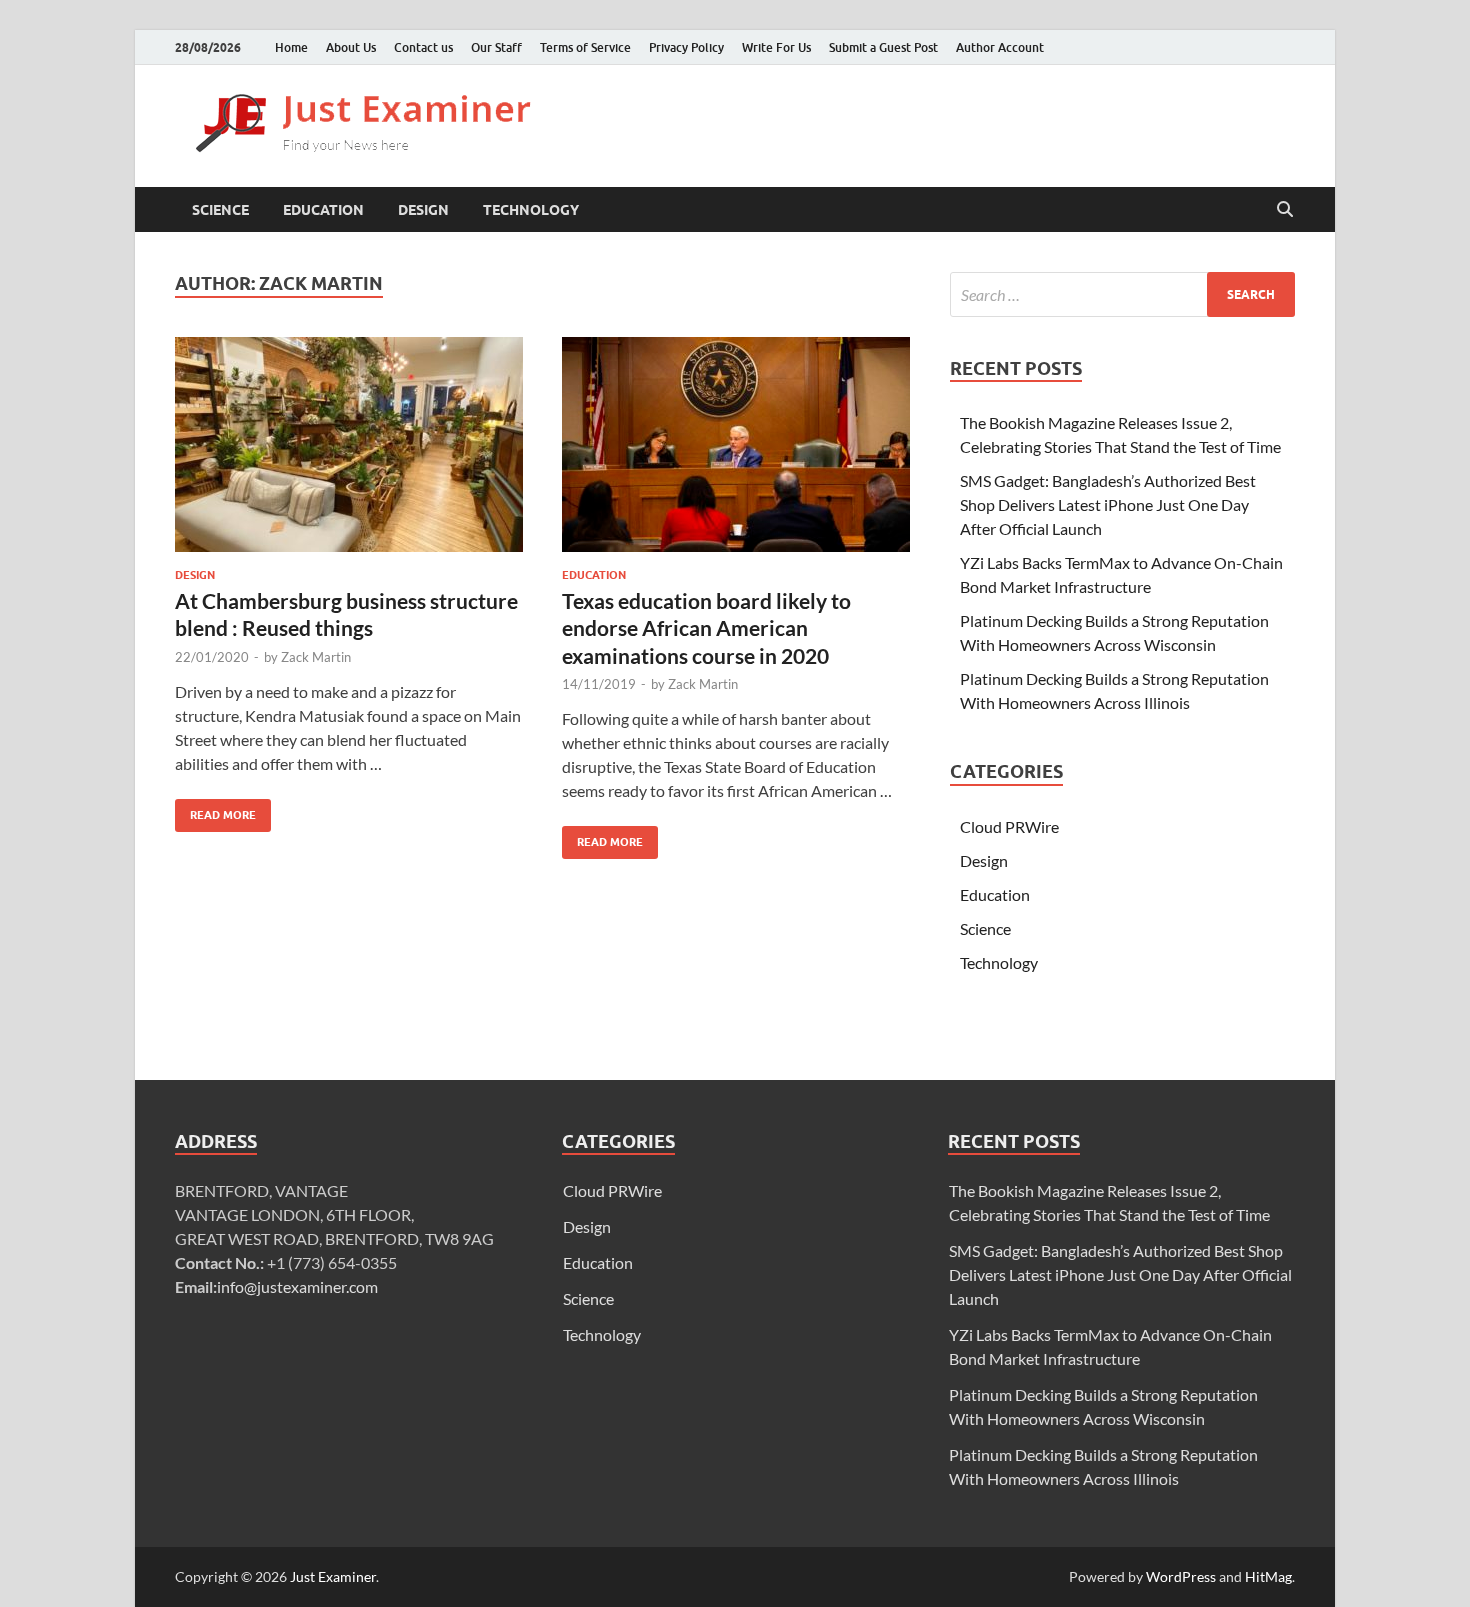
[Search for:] (1122, 294)
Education (323, 210)
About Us (351, 47)
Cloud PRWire (1009, 826)
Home (291, 47)
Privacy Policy (686, 47)
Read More (215, 810)
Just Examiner (333, 1576)
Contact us (423, 47)
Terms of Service (585, 47)
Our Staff (496, 47)
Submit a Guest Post (883, 47)
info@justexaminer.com (297, 1286)
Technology (531, 210)
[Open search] (1285, 210)
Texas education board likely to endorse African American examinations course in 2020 (706, 628)
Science (220, 210)
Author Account (1000, 47)
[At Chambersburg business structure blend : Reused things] (349, 444)
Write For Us (776, 47)
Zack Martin (316, 657)
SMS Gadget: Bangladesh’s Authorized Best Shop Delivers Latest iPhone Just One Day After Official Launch (1108, 504)
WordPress (1181, 1576)
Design (423, 210)
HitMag (1268, 1576)
